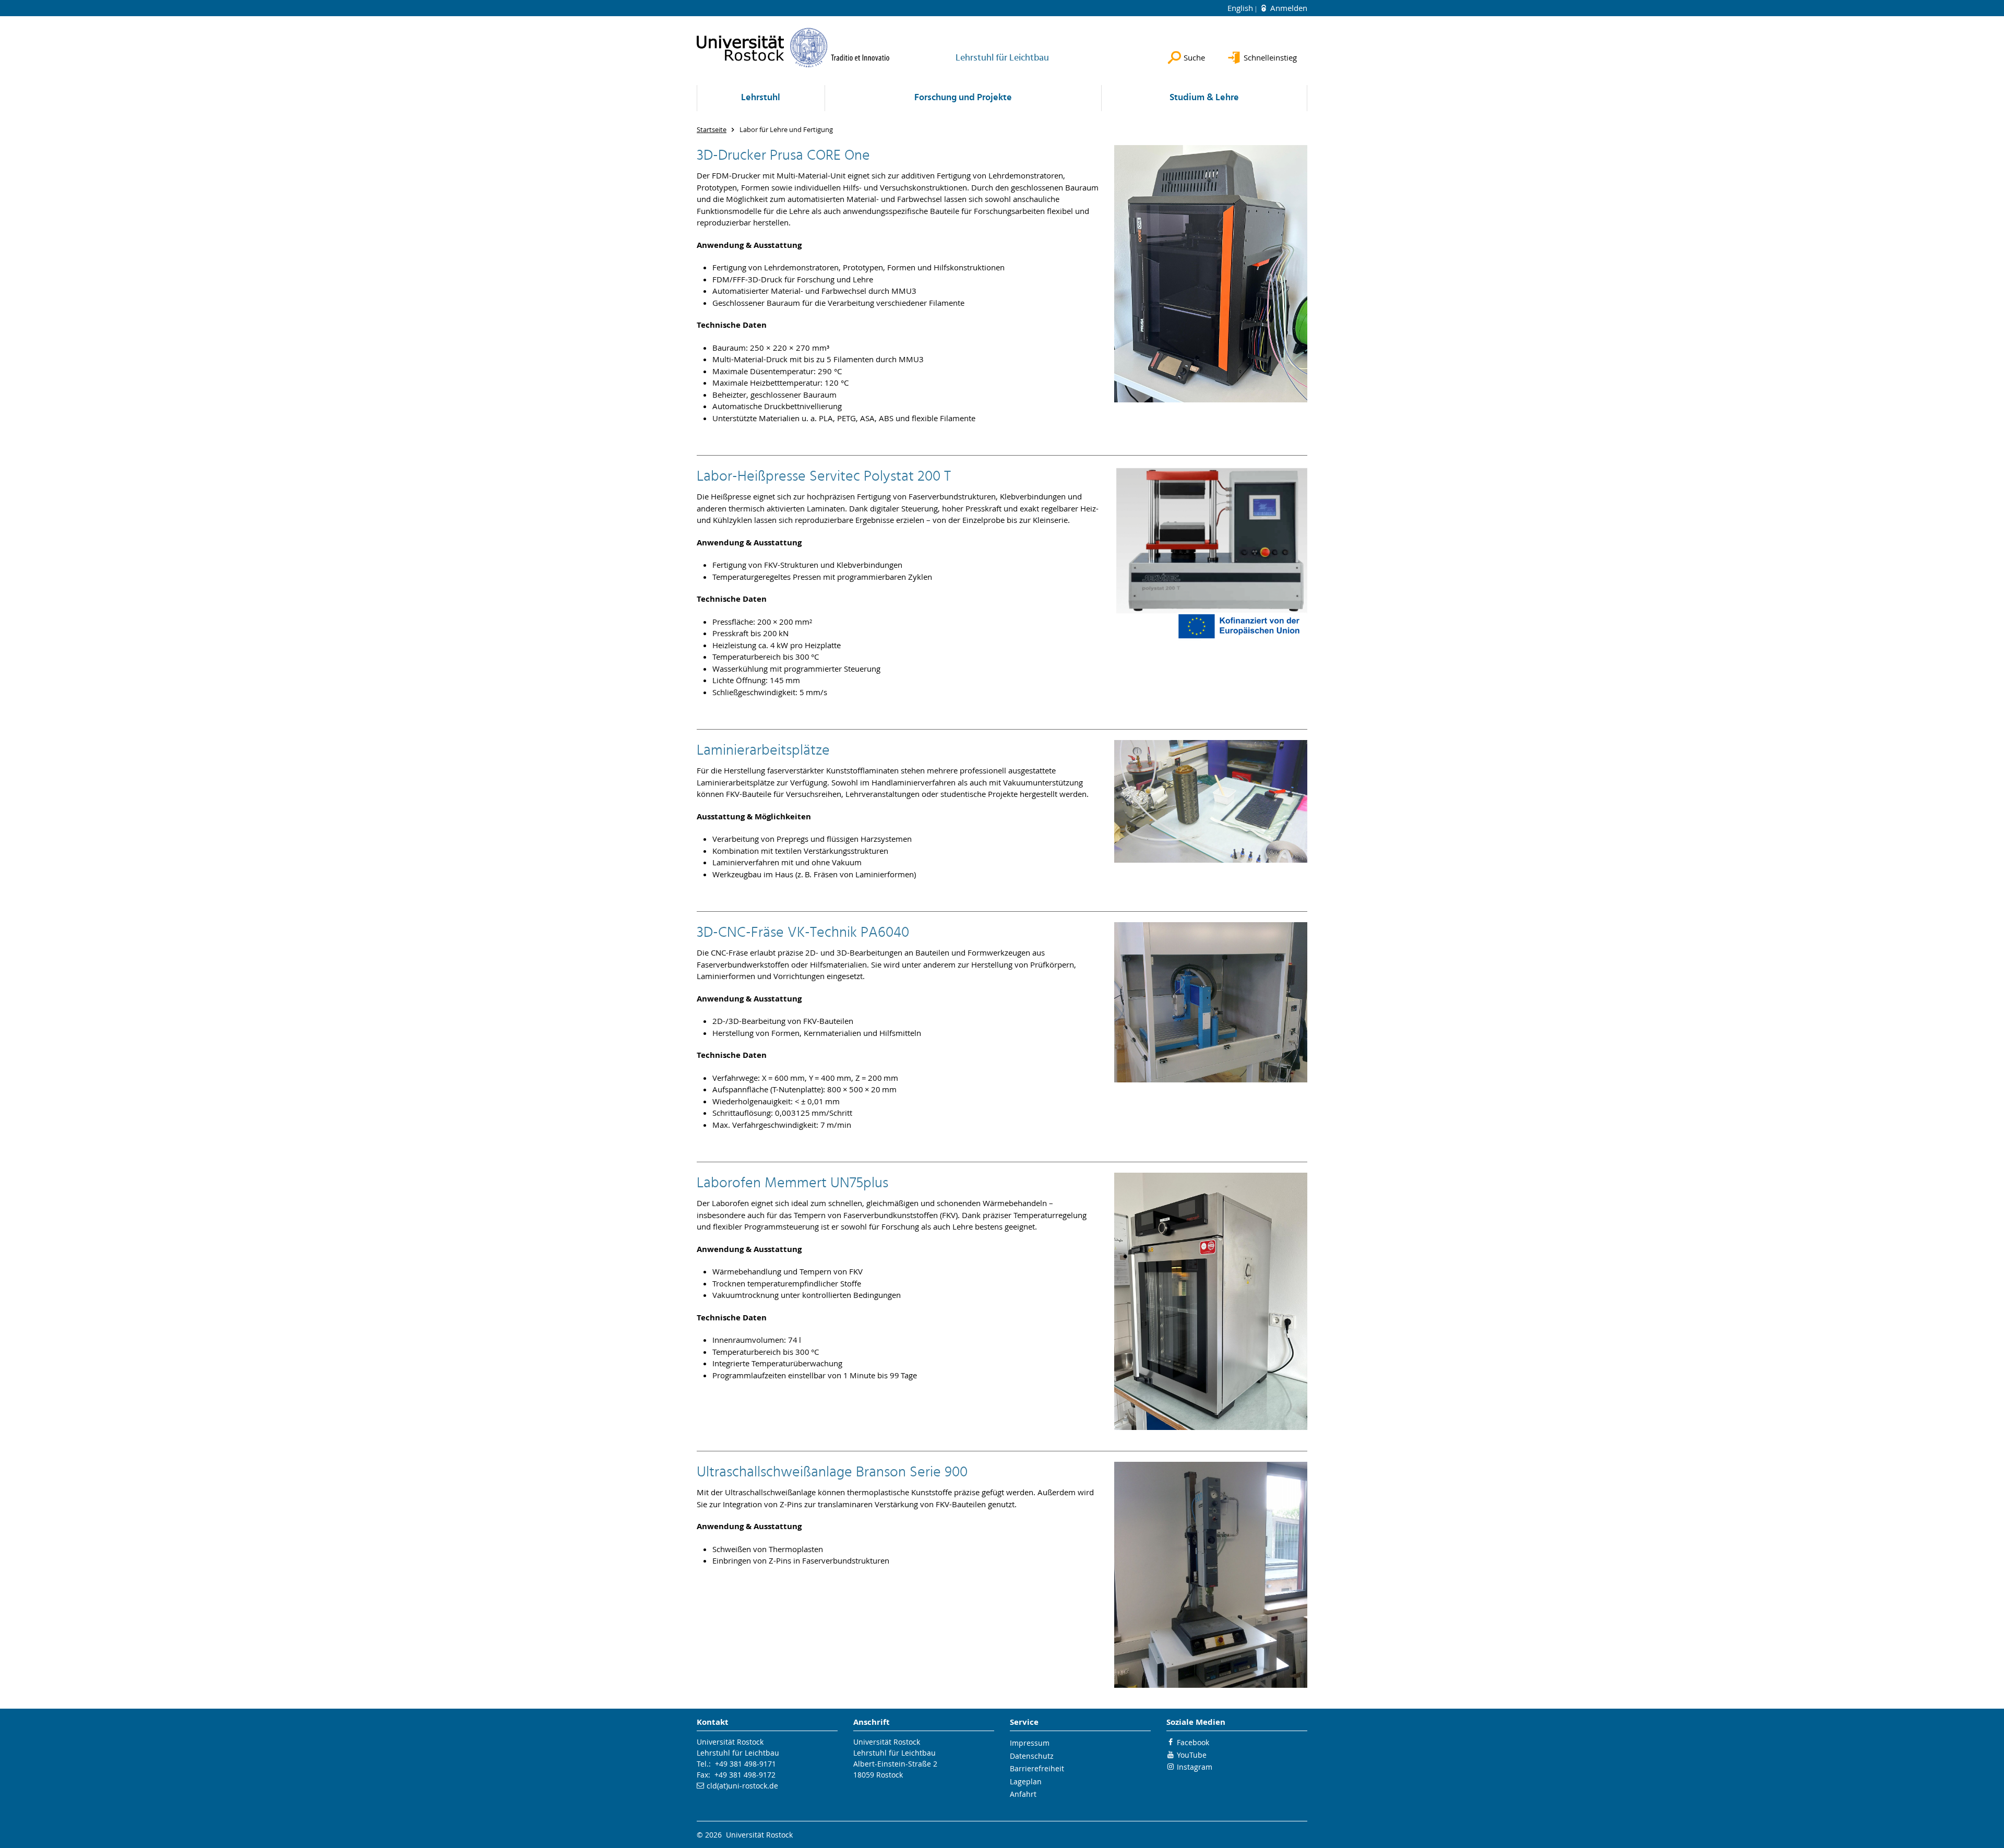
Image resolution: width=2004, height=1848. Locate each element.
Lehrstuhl (761, 98)
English (1241, 8)
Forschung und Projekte (963, 98)
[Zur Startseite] (793, 47)
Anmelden (1288, 8)
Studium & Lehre (1204, 98)
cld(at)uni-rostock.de (742, 1786)
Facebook (1193, 1742)
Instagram (1195, 1767)
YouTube (1192, 1755)
